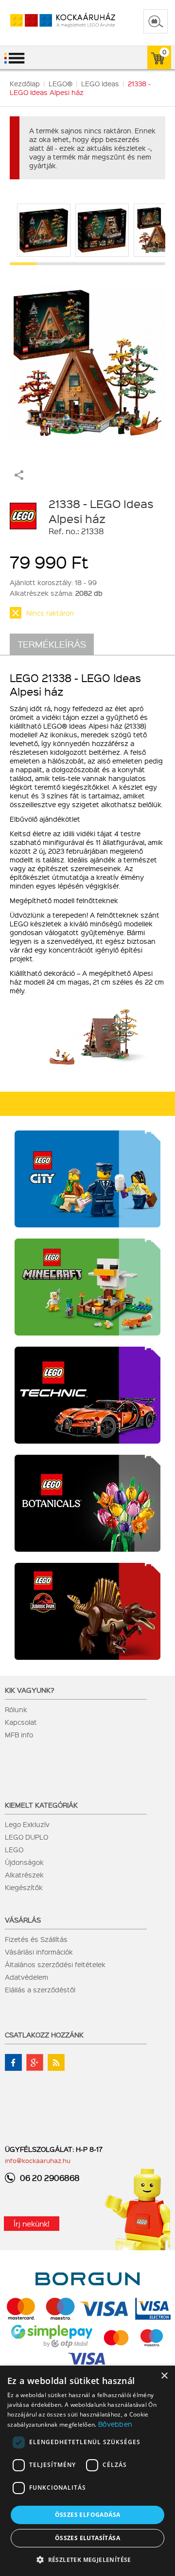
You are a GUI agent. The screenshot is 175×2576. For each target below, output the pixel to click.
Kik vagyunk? (30, 1690)
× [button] (164, 2376)
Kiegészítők (24, 1887)
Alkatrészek (24, 1875)
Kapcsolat (21, 1722)
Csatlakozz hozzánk (44, 2035)
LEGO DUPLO (26, 1837)
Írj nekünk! (32, 2224)
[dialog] (87, 2471)
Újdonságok (24, 1862)
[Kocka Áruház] (52, 21)
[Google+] (35, 2062)
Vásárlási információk (39, 1952)
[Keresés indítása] (156, 21)
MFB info (19, 1734)
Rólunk (16, 1709)
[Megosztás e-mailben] (19, 477)
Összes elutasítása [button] (87, 2538)
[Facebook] (13, 2062)
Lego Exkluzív (27, 1824)
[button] (87, 2559)
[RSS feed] (56, 2062)
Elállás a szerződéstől (40, 1989)
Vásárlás (23, 1920)
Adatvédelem (26, 1977)
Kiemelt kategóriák (41, 1805)
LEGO (14, 1849)
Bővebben (115, 2424)
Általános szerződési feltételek (55, 1964)
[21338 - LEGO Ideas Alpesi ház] (87, 359)
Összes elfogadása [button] (88, 2515)
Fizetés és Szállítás (36, 1939)
